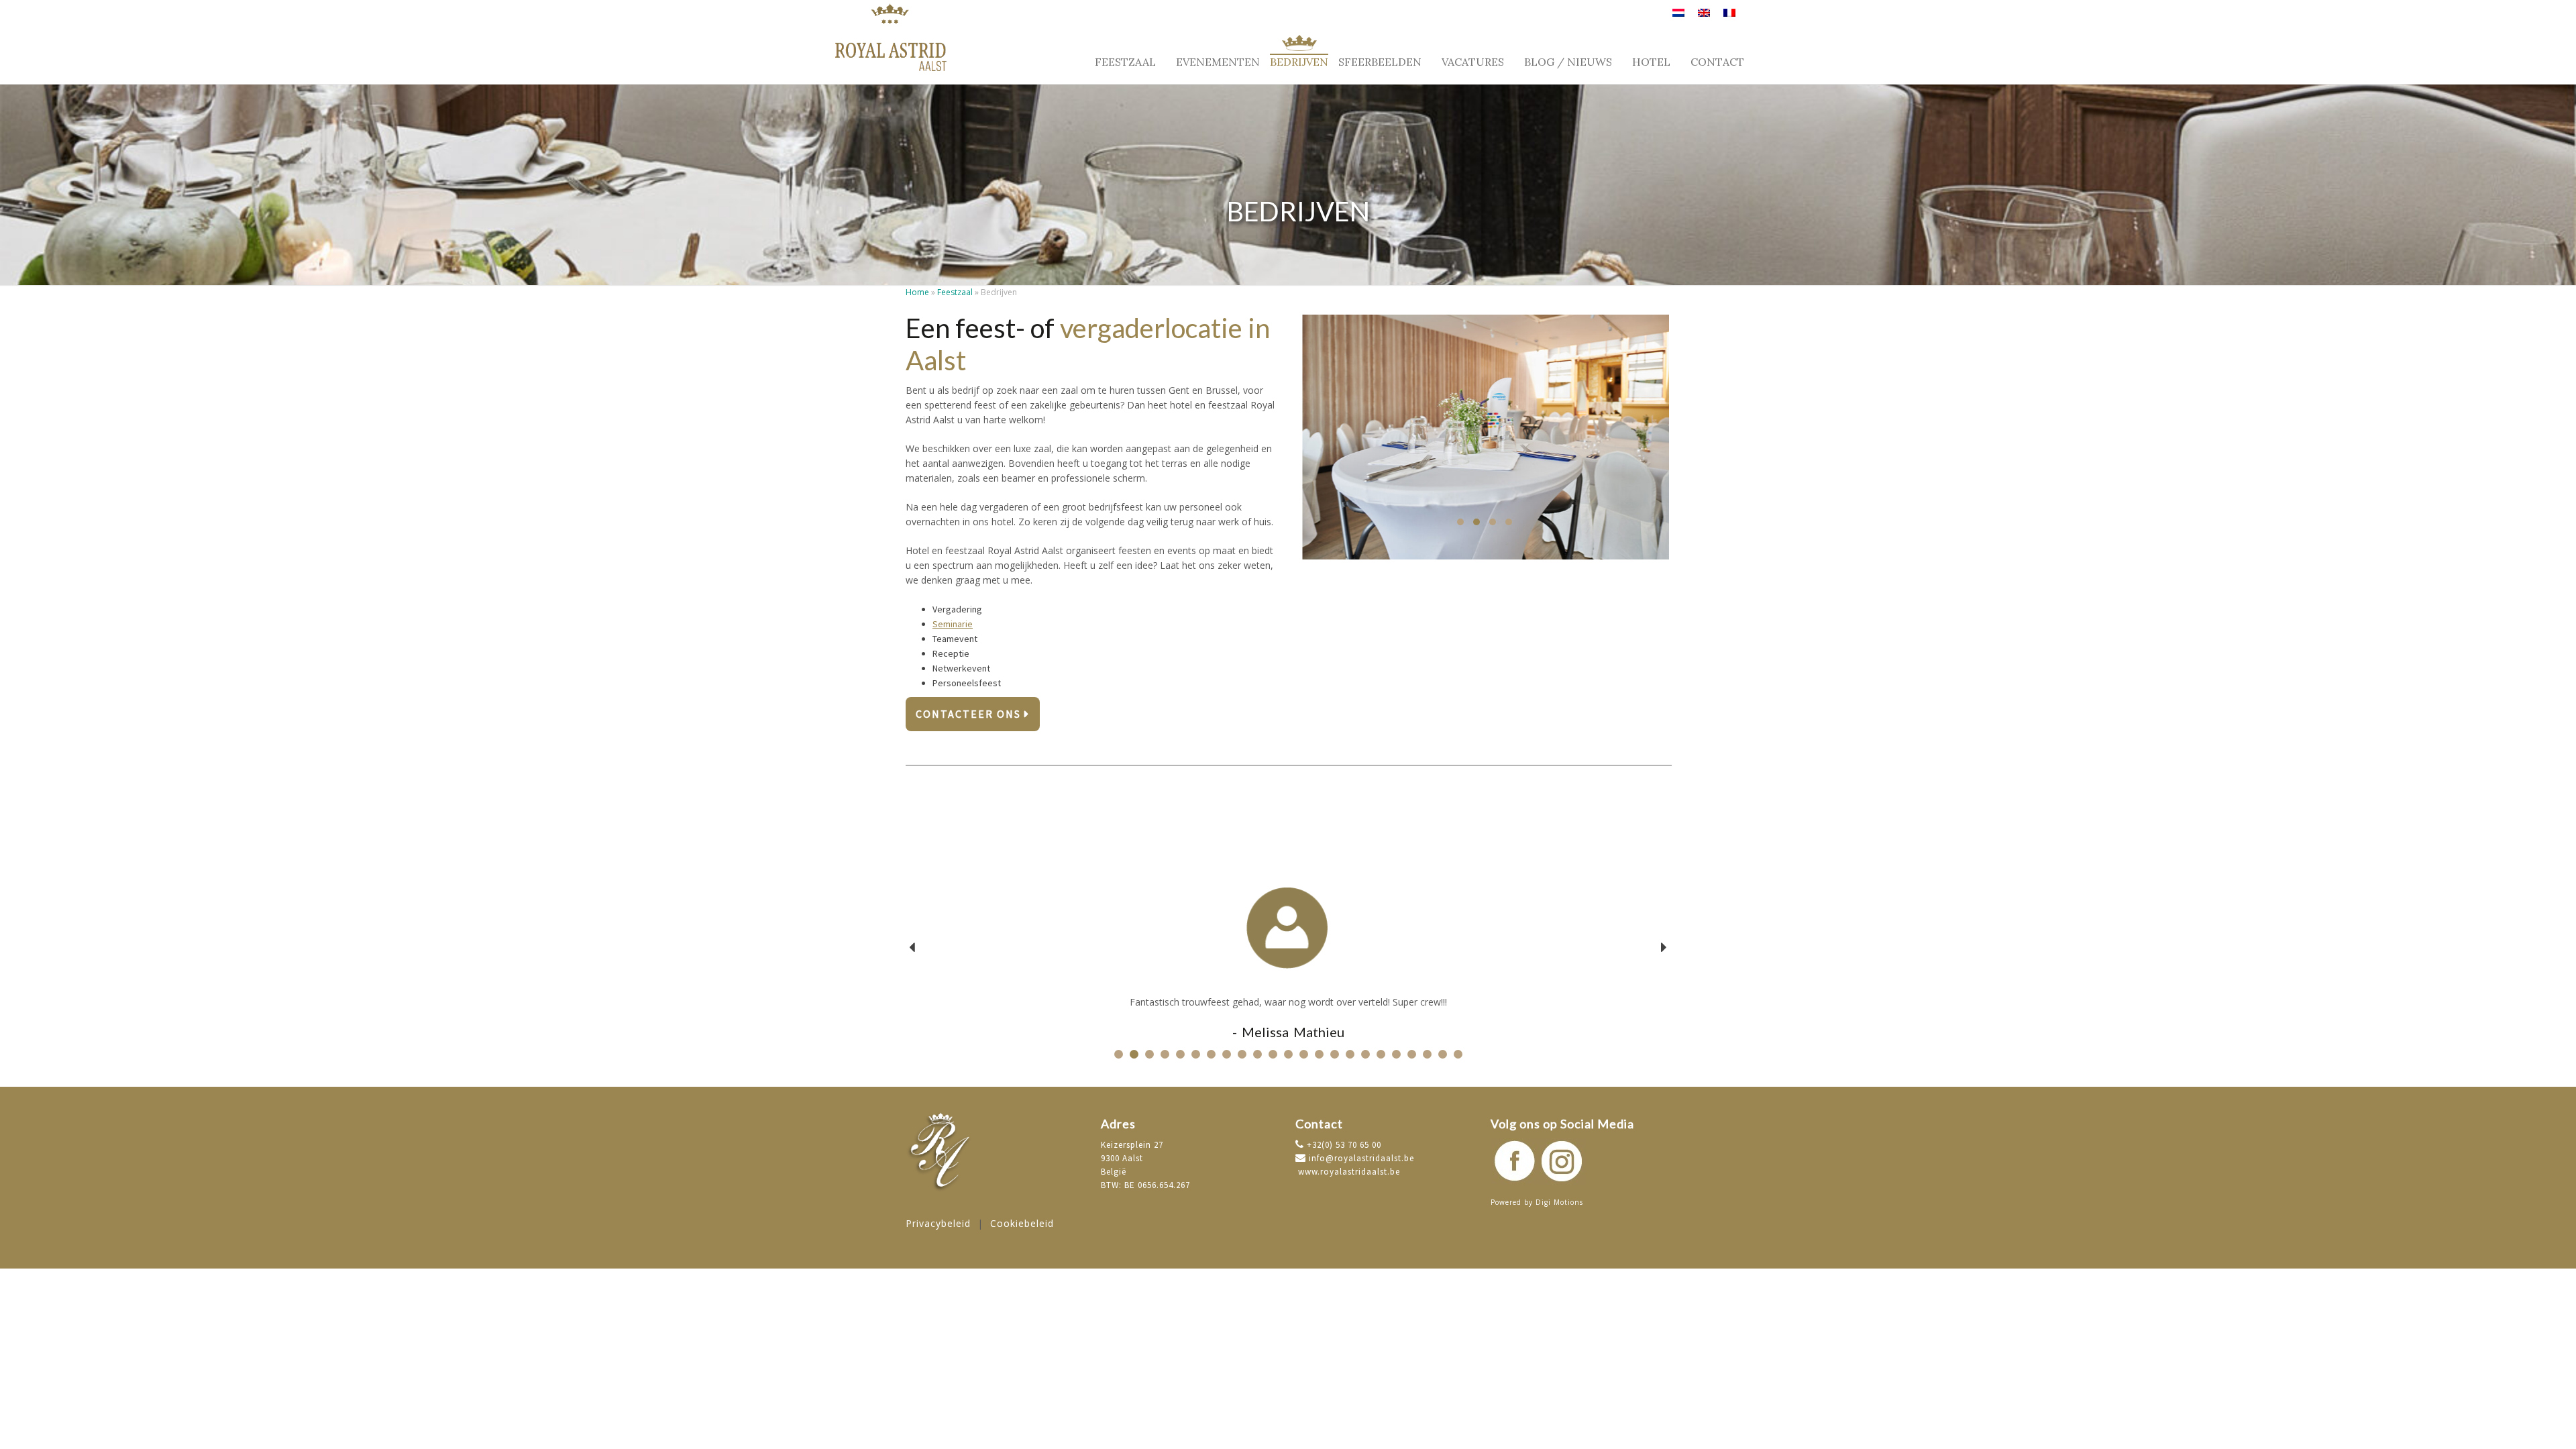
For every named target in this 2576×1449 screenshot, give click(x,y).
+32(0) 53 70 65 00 (1343, 1145)
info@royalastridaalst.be (1360, 1158)
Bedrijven (1299, 61)
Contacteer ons (970, 714)
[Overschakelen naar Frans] (1729, 18)
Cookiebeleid (1022, 1223)
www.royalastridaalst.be (1348, 1172)
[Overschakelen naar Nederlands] (1678, 18)
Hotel (1651, 62)
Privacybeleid (938, 1223)
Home (917, 292)
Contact (1717, 62)
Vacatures (1473, 62)
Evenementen (1218, 61)
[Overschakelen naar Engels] (1704, 18)
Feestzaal (1125, 61)
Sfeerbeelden (1380, 62)
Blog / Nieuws (1568, 62)
